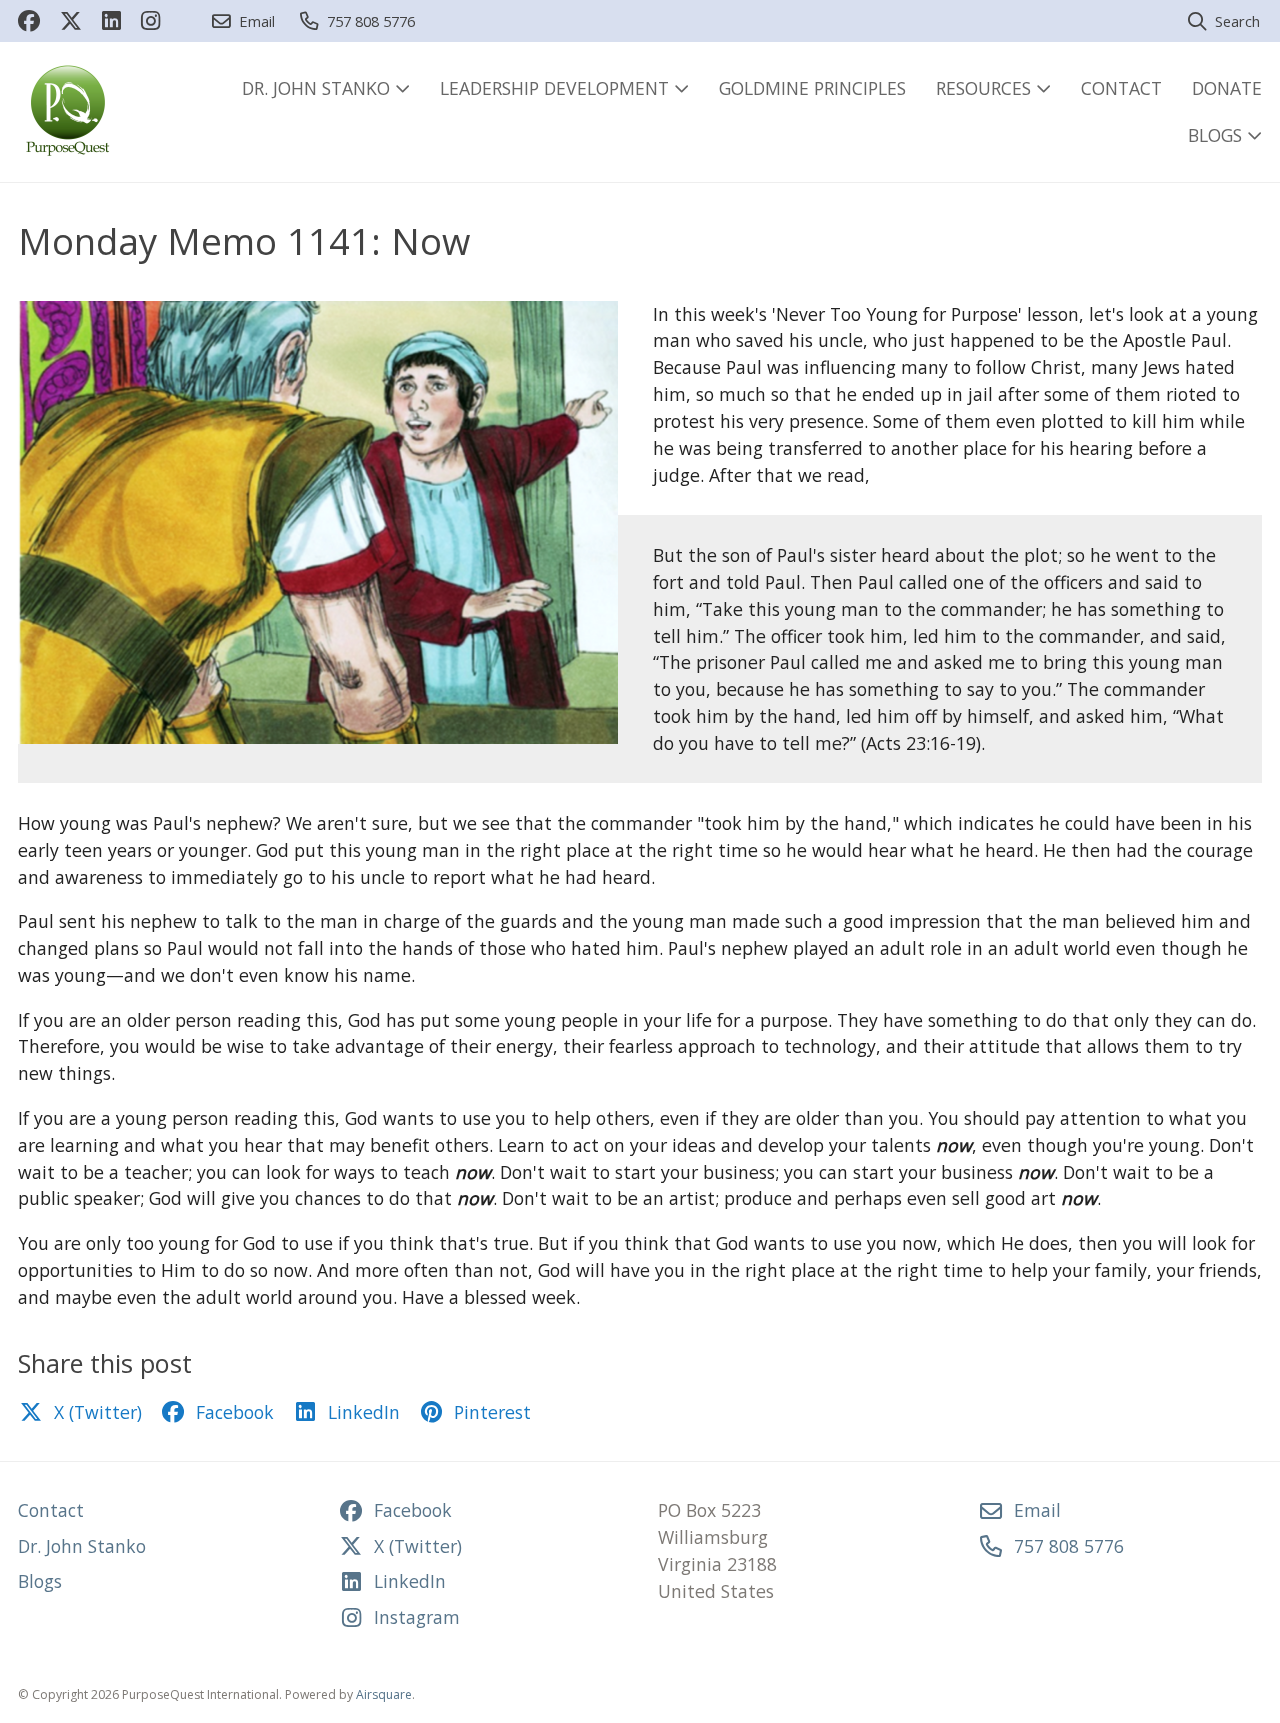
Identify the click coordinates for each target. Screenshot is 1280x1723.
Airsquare (384, 1694)
